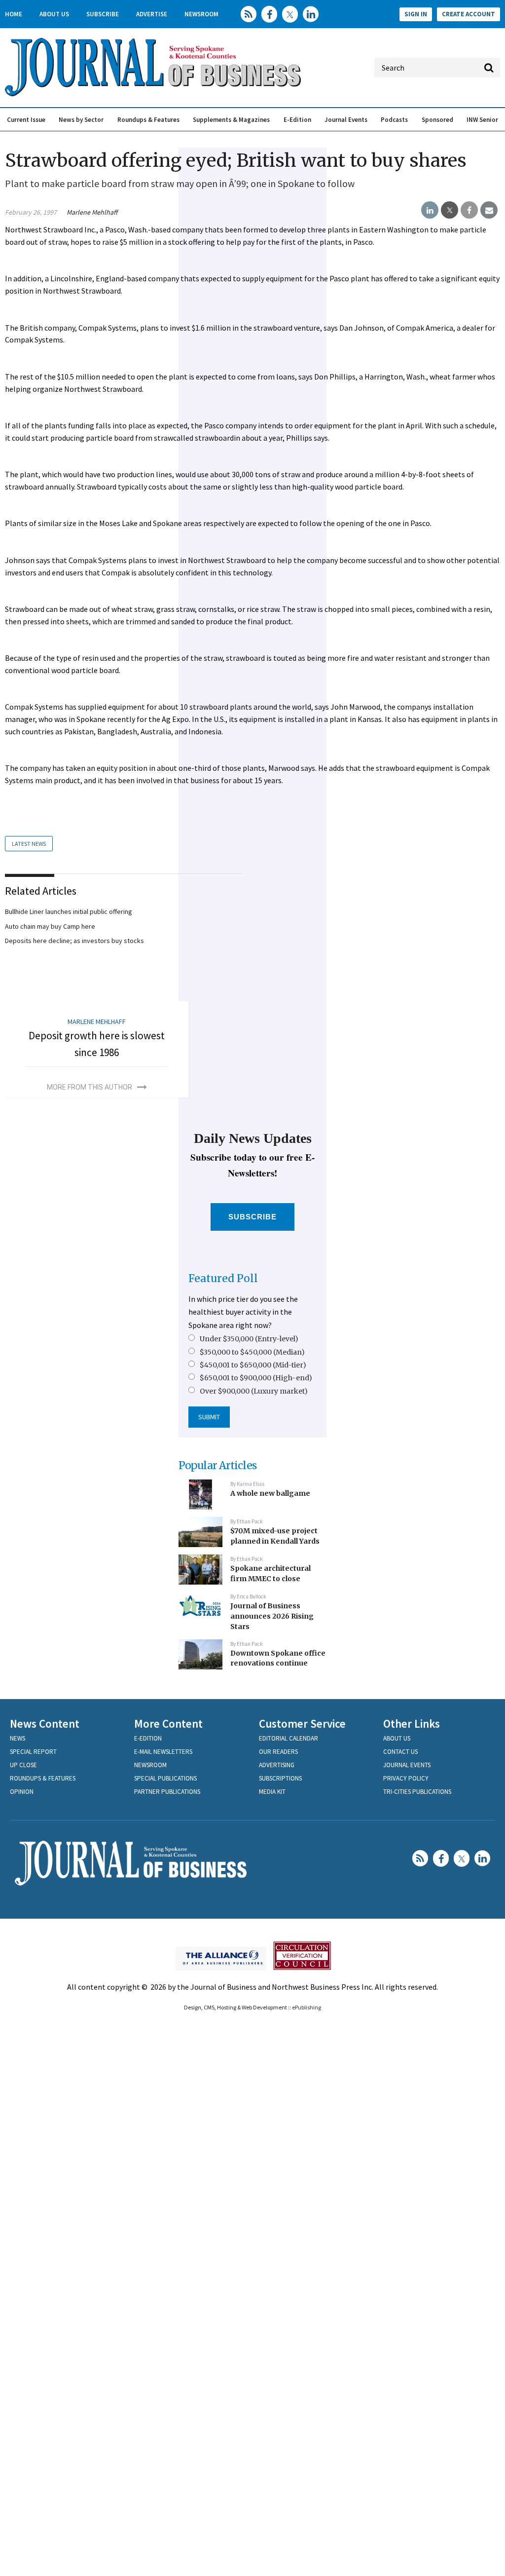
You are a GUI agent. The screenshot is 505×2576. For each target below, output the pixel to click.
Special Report (33, 1752)
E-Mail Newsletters (163, 1752)
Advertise (152, 14)
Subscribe (103, 14)
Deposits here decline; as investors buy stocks (74, 941)
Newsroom (201, 14)
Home (14, 14)
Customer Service (302, 1724)
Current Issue (26, 120)
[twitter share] (450, 210)
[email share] (489, 210)
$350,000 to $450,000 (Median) (252, 1352)
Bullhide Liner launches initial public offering (69, 911)
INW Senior (482, 120)
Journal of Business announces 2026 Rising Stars (272, 1616)
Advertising (277, 1765)
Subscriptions (280, 1778)
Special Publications (165, 1778)
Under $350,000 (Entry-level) (249, 1339)
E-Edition (297, 120)
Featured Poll (223, 1278)
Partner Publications (167, 1792)
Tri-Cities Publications (417, 1792)
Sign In (416, 14)
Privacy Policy (406, 1778)
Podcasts (394, 120)
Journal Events (346, 120)
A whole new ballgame (270, 1493)
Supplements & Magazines (231, 120)
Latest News (29, 844)
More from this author (90, 1087)
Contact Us (400, 1752)
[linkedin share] (430, 210)
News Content (45, 1724)
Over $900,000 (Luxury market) (254, 1391)
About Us (54, 14)
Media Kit (272, 1792)
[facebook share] (469, 210)
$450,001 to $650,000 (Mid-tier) (253, 1365)
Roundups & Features (148, 120)
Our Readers (278, 1752)
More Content (168, 1724)
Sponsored (437, 120)
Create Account (469, 14)
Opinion (22, 1792)
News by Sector (81, 120)
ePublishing (307, 2007)
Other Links (412, 1724)
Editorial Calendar (289, 1738)
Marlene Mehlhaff (92, 212)
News (18, 1738)
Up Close (23, 1765)
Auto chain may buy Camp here (50, 926)
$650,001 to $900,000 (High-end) (256, 1378)
